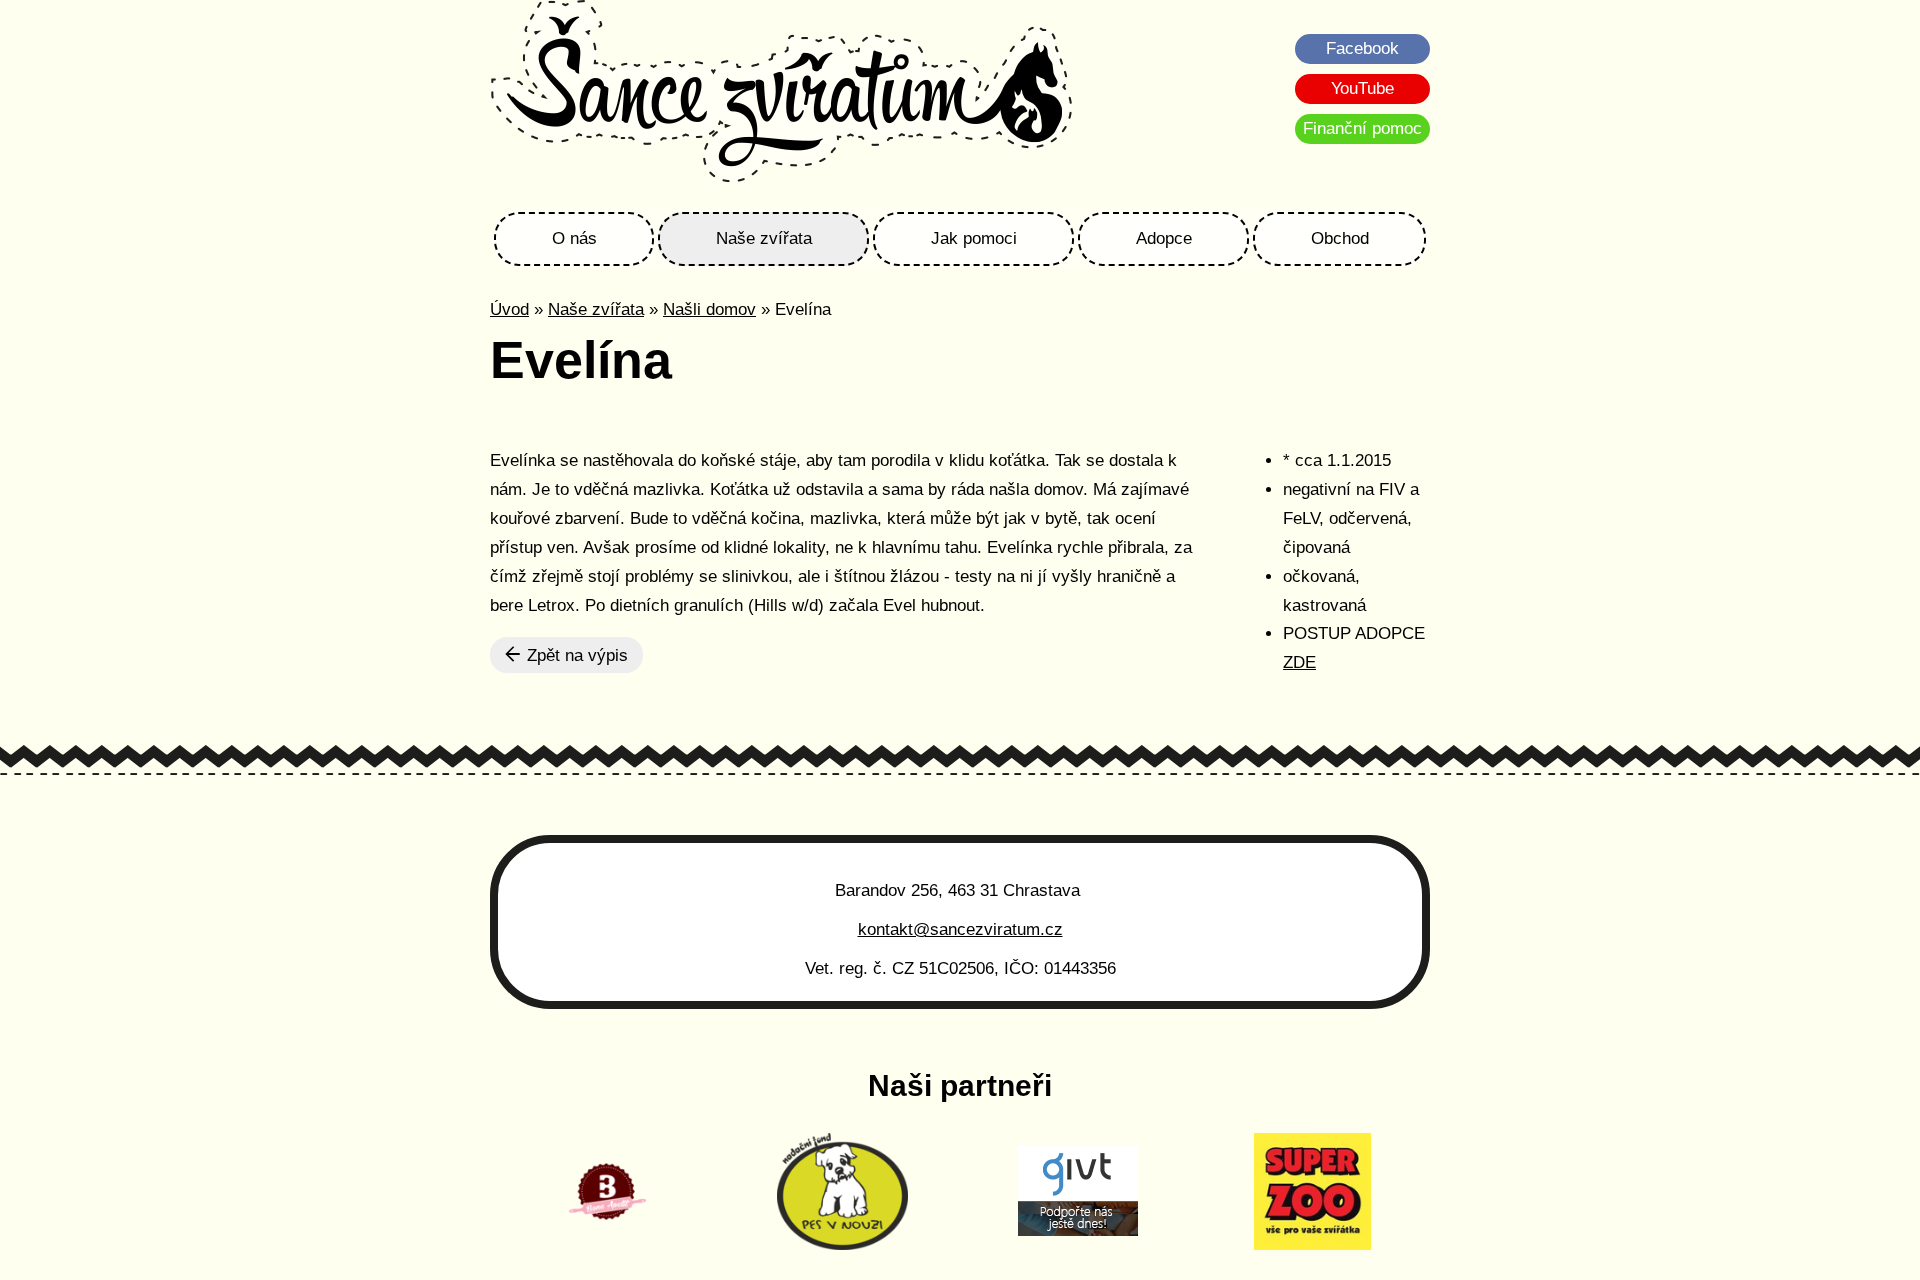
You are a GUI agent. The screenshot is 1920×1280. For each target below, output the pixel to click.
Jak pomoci (974, 238)
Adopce (1164, 238)
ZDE (1299, 662)
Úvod (509, 309)
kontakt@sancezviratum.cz (960, 929)
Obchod (1340, 238)
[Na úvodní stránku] (781, 94)
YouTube (1362, 88)
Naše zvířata (764, 238)
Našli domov (709, 309)
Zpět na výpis (575, 655)
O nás (574, 238)
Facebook (1362, 48)
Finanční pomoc (1362, 128)
